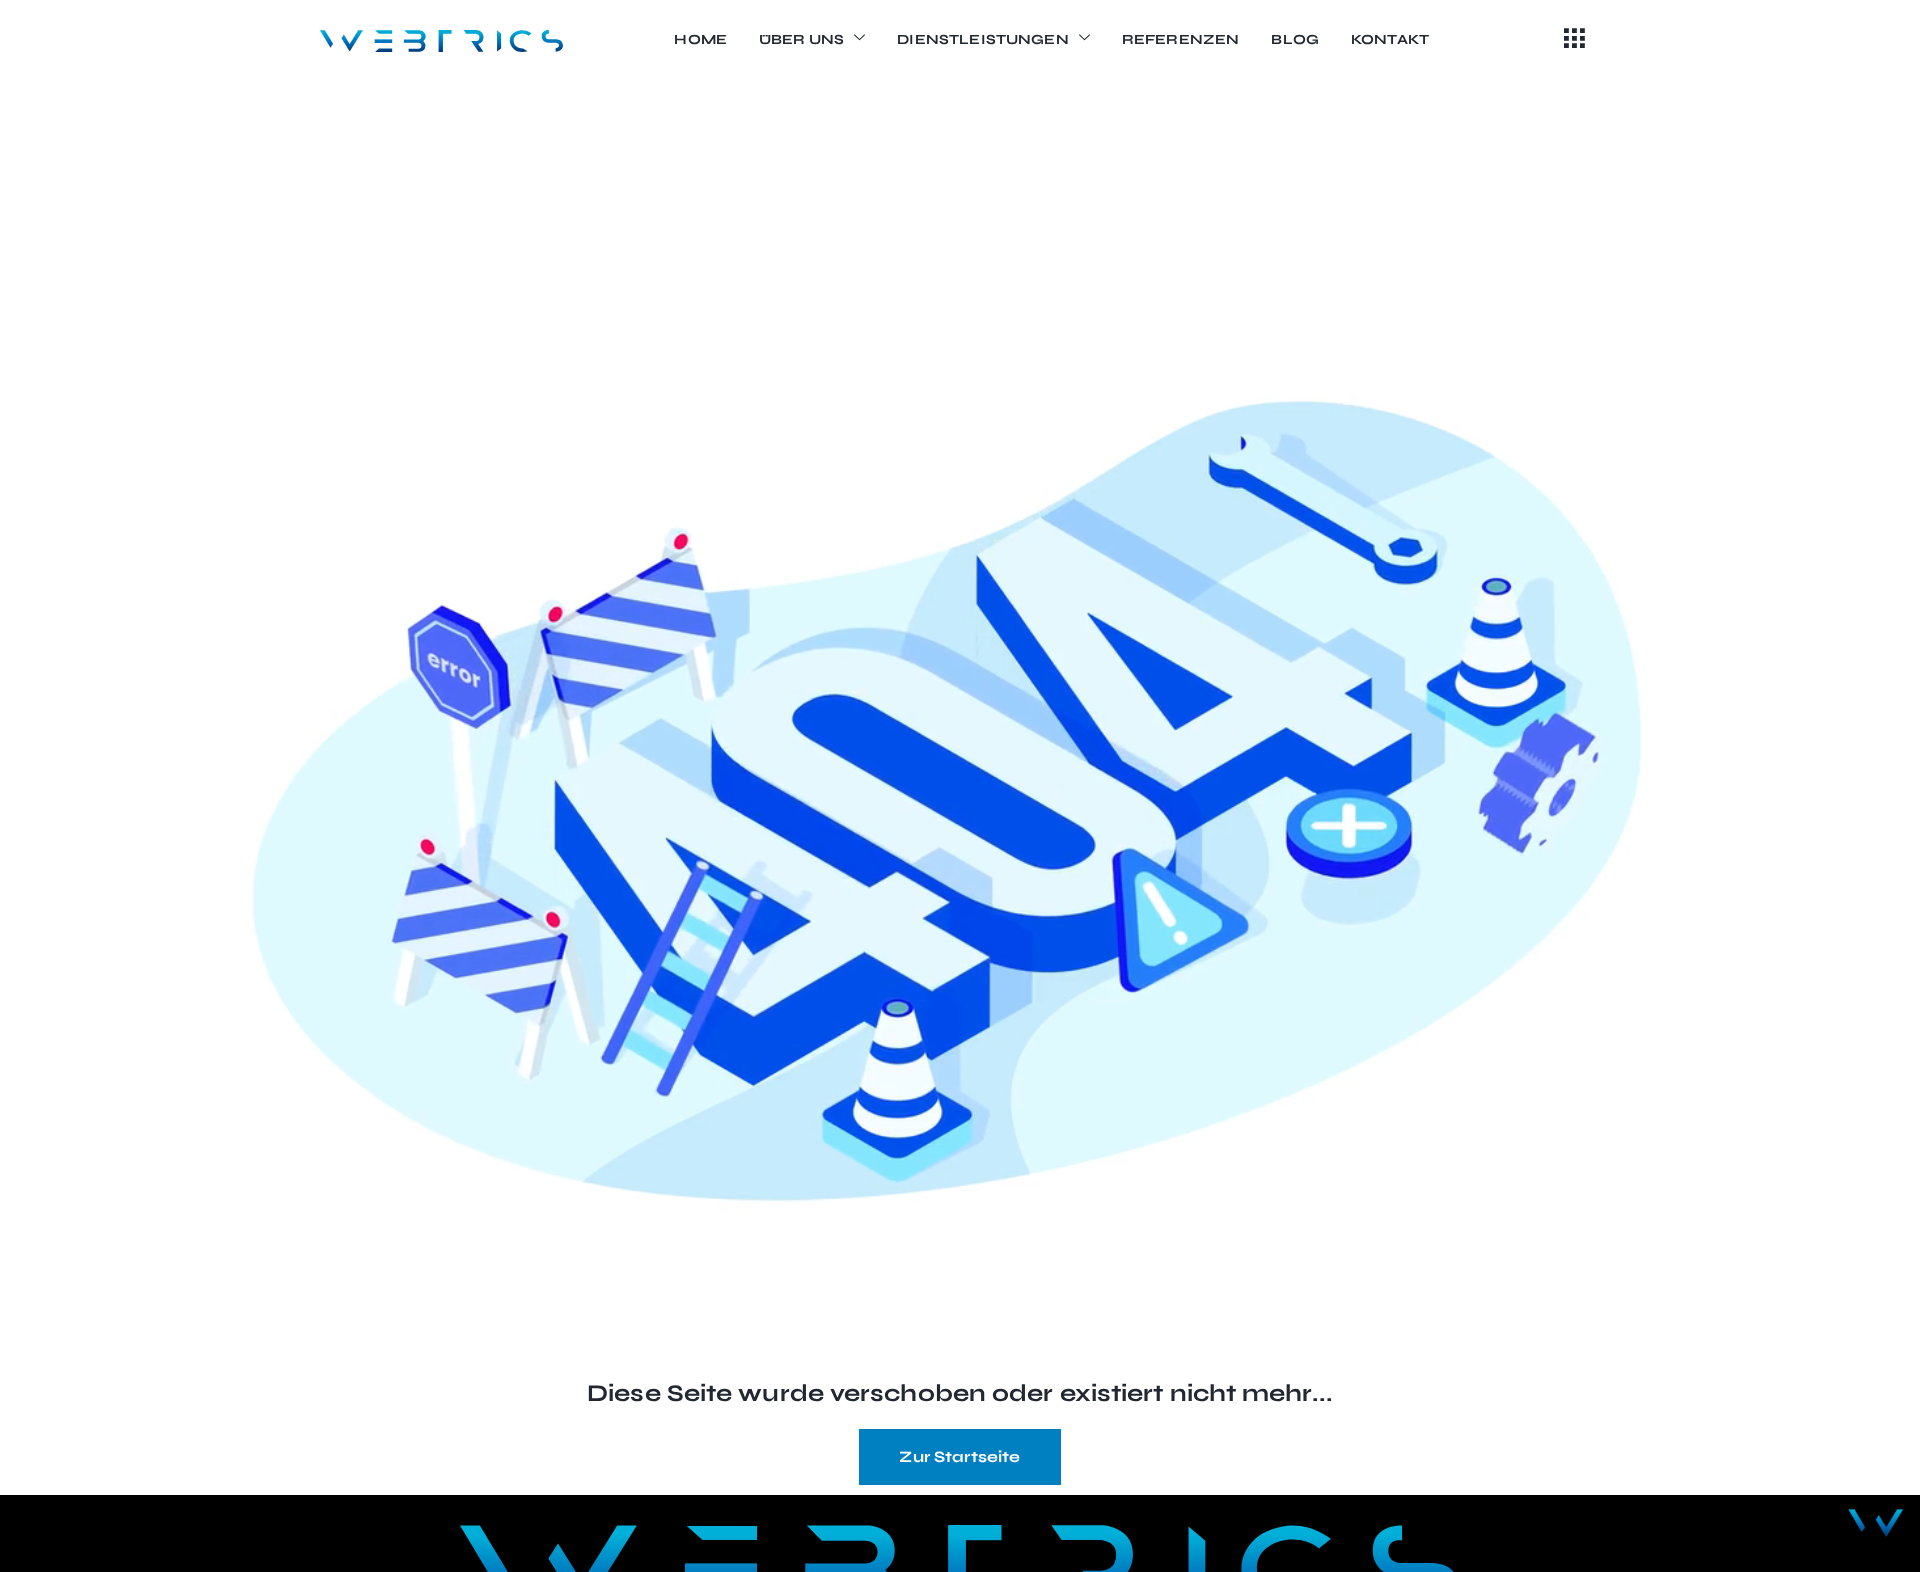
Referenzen (1181, 39)
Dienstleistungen (982, 39)
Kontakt (1390, 39)
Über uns (801, 39)
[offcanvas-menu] (1574, 40)
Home (700, 39)
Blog (1295, 39)
